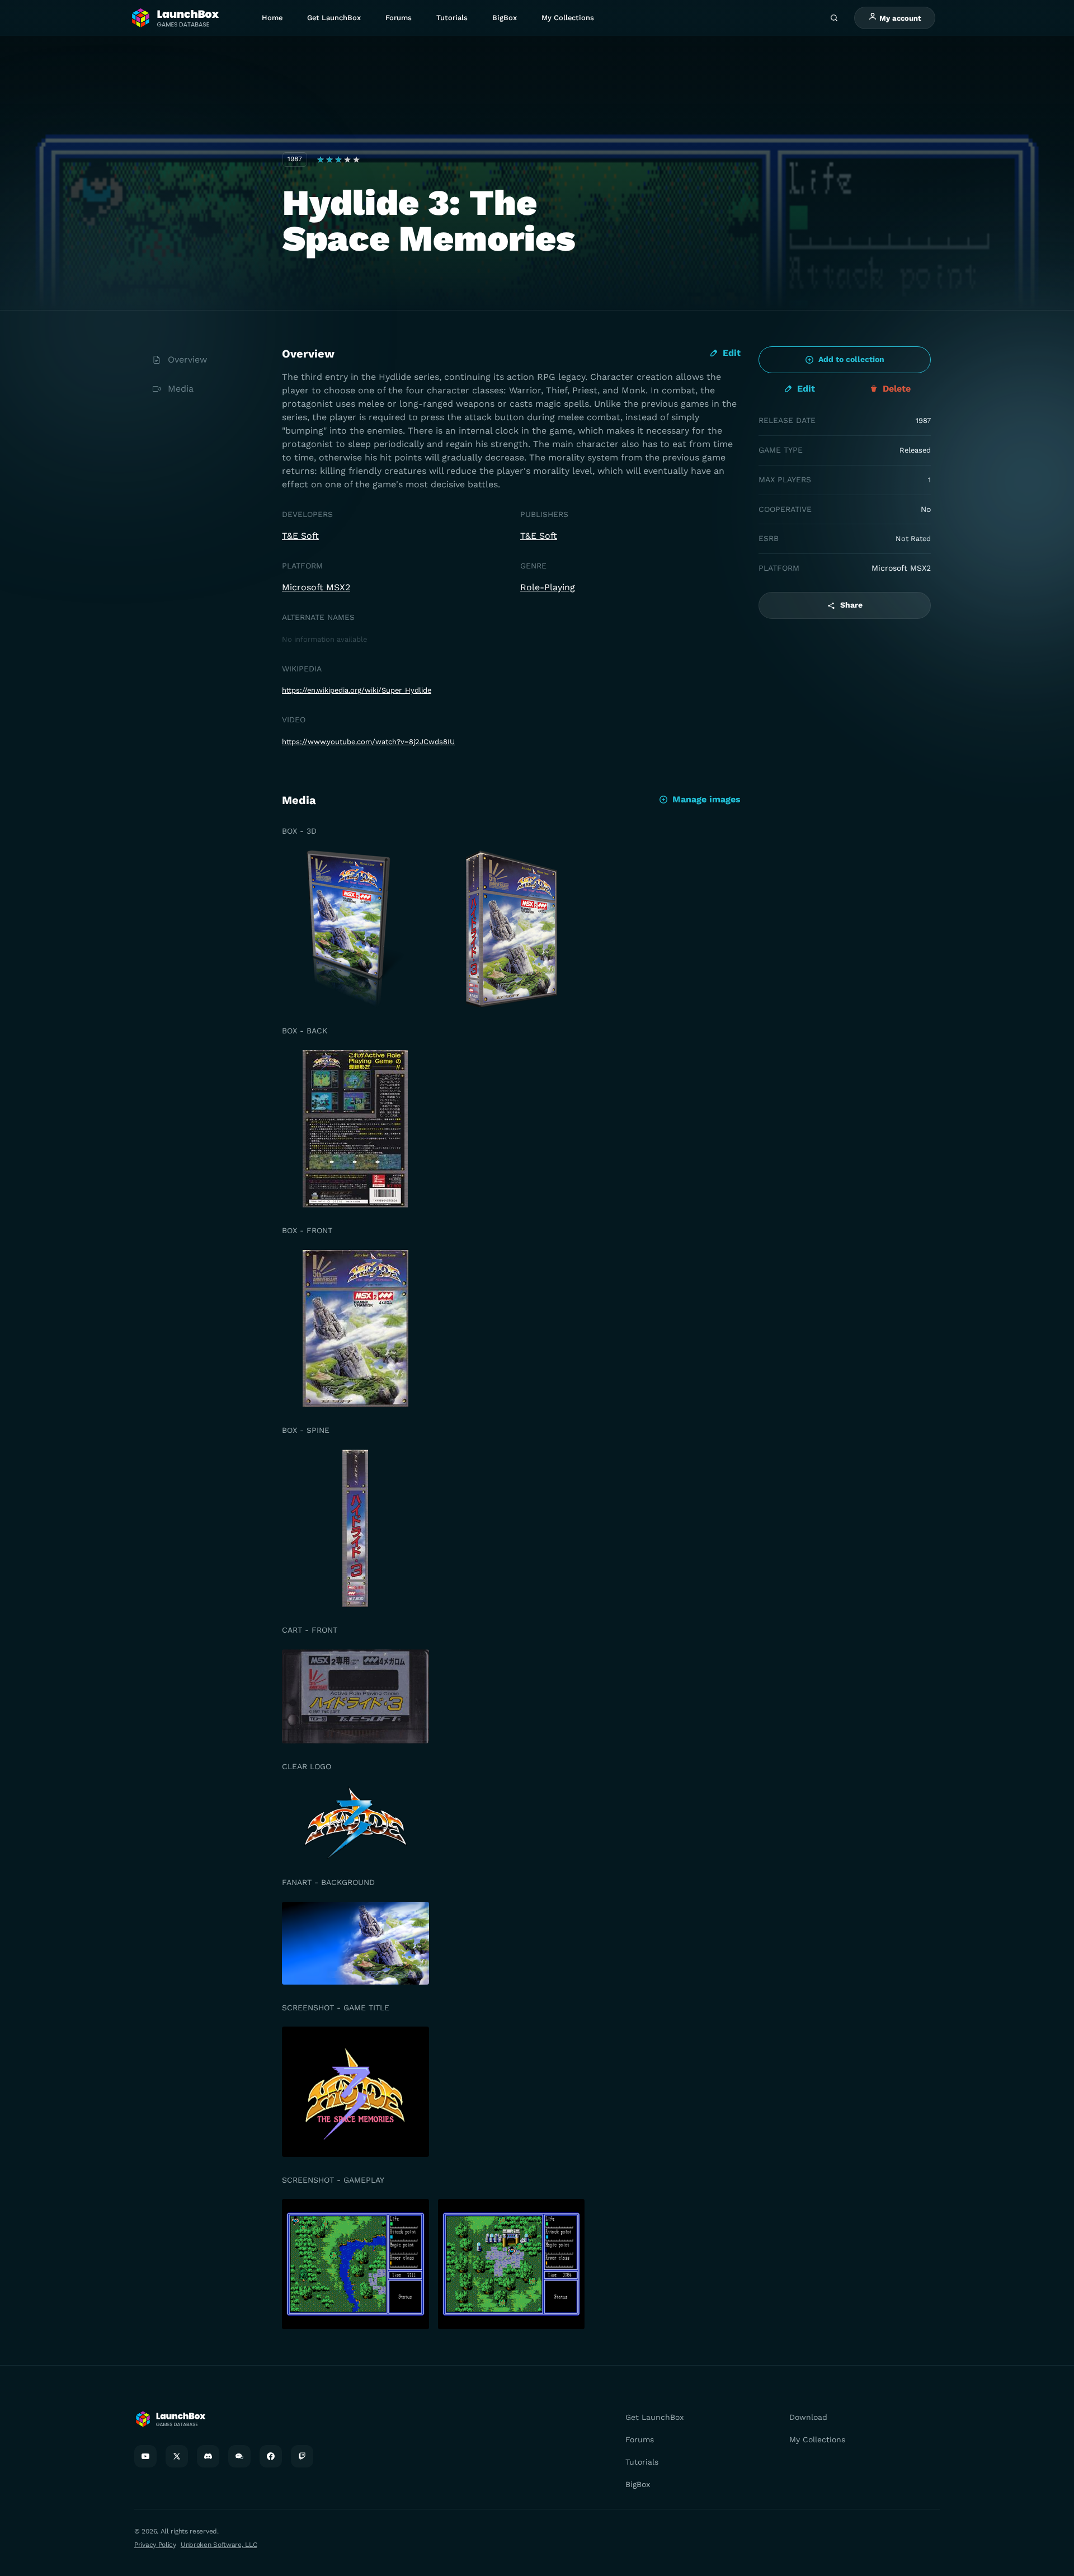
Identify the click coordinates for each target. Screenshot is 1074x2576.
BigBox (505, 18)
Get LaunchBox (334, 18)
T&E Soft (300, 536)
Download (808, 2417)
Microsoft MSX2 (316, 587)
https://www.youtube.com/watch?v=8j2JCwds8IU (368, 742)
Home (272, 18)
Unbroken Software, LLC (219, 2545)
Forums (399, 18)
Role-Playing (548, 587)
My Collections (568, 18)
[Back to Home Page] (175, 18)
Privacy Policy (155, 2545)
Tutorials (452, 18)
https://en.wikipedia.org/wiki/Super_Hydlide (357, 690)
